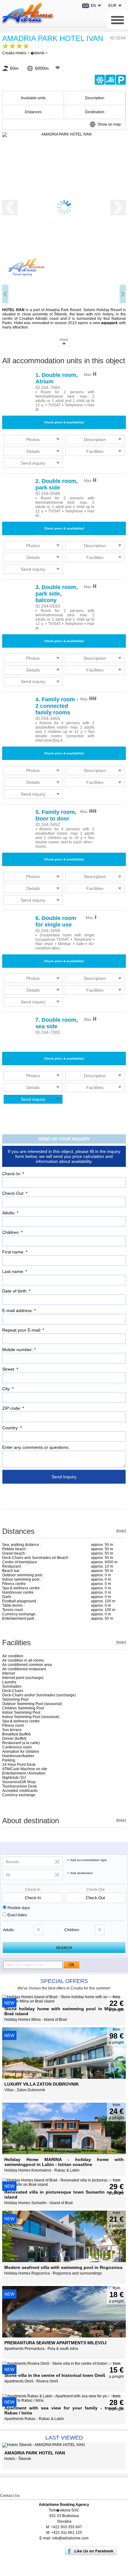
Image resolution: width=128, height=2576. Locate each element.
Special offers (64, 1981)
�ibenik (37, 53)
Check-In (33, 1890)
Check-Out (95, 1890)
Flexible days (19, 1908)
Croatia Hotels (14, 53)
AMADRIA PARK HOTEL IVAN (53, 38)
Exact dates (17, 1915)
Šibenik (60, 314)
